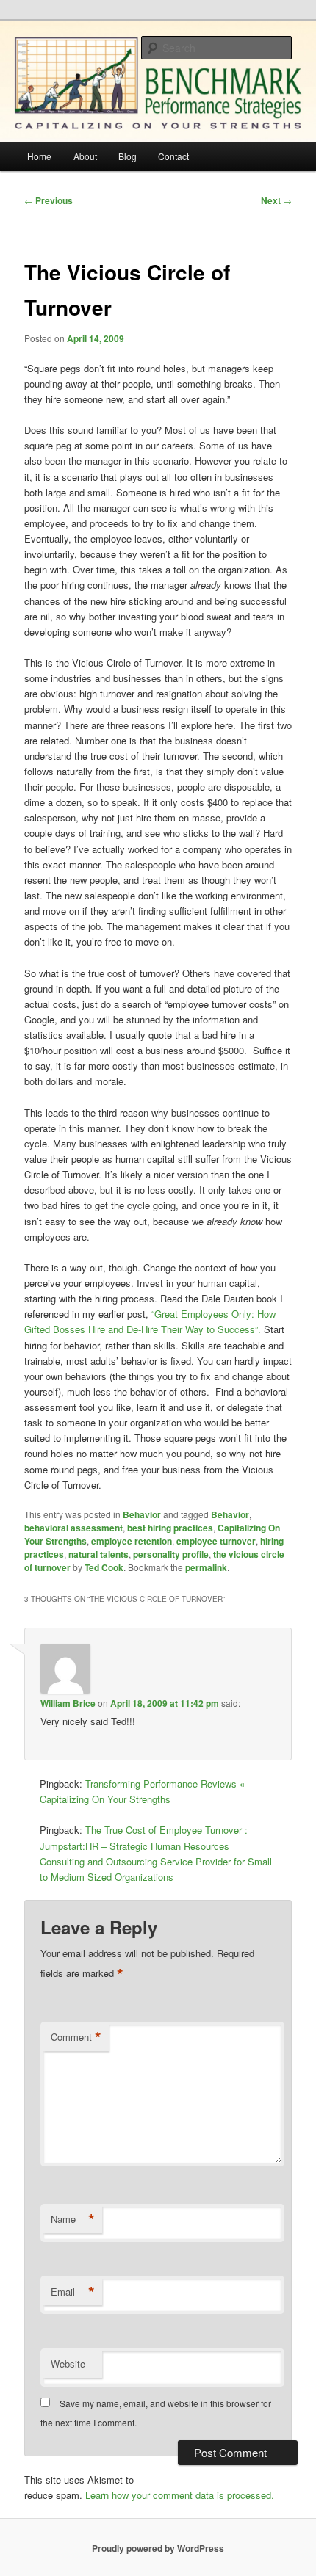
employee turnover (216, 1541)
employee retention (132, 1541)
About (85, 156)
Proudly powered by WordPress (158, 2548)
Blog (128, 156)
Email (73, 2292)
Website (68, 2363)
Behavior (142, 1514)
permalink (206, 1567)
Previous (49, 200)
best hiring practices (170, 1528)
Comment (76, 2037)
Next (276, 200)
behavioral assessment (73, 1528)
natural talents (98, 1554)
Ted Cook (104, 1567)
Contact (173, 156)
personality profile (171, 1554)
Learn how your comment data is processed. (180, 2495)
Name (73, 2219)
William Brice (68, 1703)
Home (39, 156)
